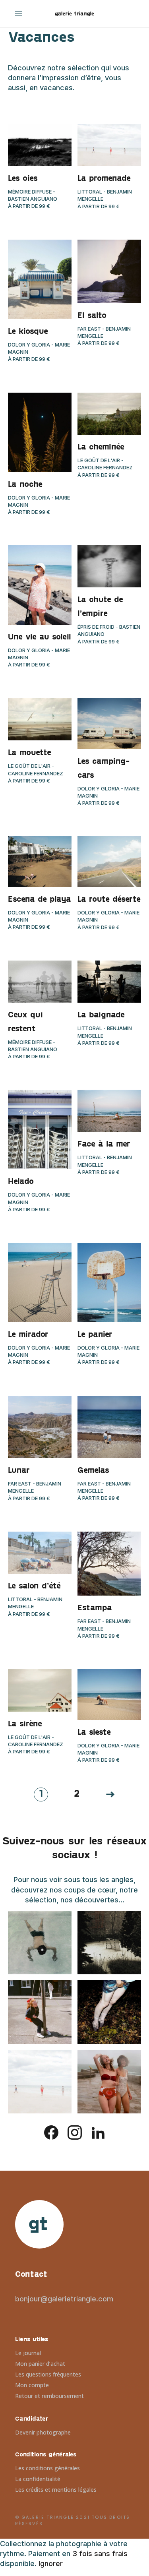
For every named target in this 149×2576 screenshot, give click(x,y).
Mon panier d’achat (40, 2364)
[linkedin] (98, 2132)
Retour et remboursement (49, 2396)
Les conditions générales (47, 2468)
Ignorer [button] (51, 2563)
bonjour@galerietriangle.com (64, 2299)
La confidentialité (38, 2479)
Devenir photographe (43, 2432)
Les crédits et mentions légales (56, 2490)
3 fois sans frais (100, 2554)
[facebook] (51, 2132)
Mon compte (32, 2385)
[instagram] (75, 2132)
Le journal (28, 2353)
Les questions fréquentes (48, 2374)
